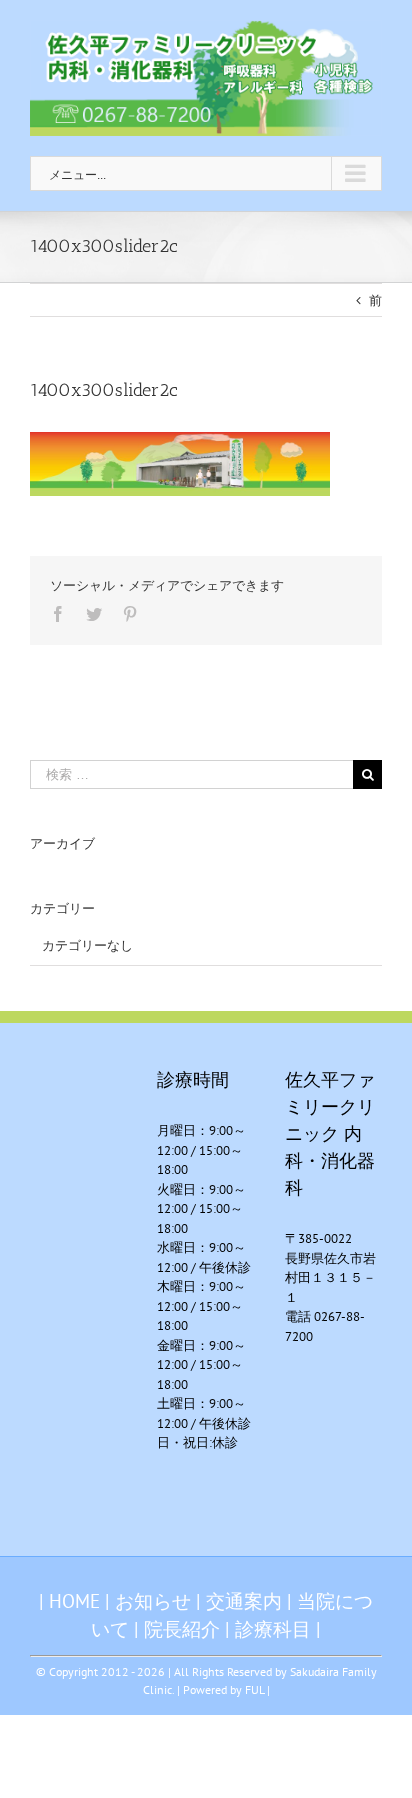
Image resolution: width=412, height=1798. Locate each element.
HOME (74, 1601)
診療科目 (273, 1629)
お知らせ (153, 1601)
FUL (254, 1689)
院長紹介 (182, 1629)
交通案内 (244, 1601)
